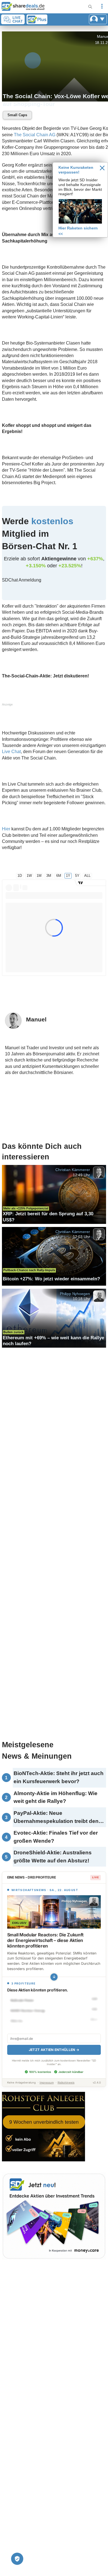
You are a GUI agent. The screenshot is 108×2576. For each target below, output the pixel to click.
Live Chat (11, 752)
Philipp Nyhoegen (75, 1293)
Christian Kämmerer (73, 1170)
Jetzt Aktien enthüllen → (54, 2050)
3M (49, 876)
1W (29, 876)
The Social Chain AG (35, 135)
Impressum (47, 2083)
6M (59, 876)
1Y (68, 876)
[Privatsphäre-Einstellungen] (17, 2559)
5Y (77, 876)
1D (20, 876)
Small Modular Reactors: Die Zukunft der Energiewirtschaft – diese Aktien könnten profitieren (45, 1940)
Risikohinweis (66, 2083)
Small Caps (17, 115)
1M (39, 876)
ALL (87, 876)
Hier (6, 829)
